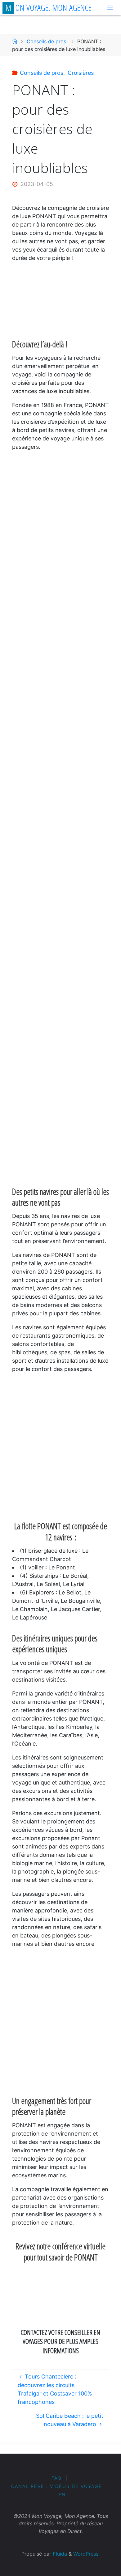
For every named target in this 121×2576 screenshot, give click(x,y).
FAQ (57, 2478)
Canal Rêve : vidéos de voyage (57, 2486)
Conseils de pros (46, 41)
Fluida (59, 2554)
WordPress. (86, 2554)
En (62, 2495)
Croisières (81, 73)
